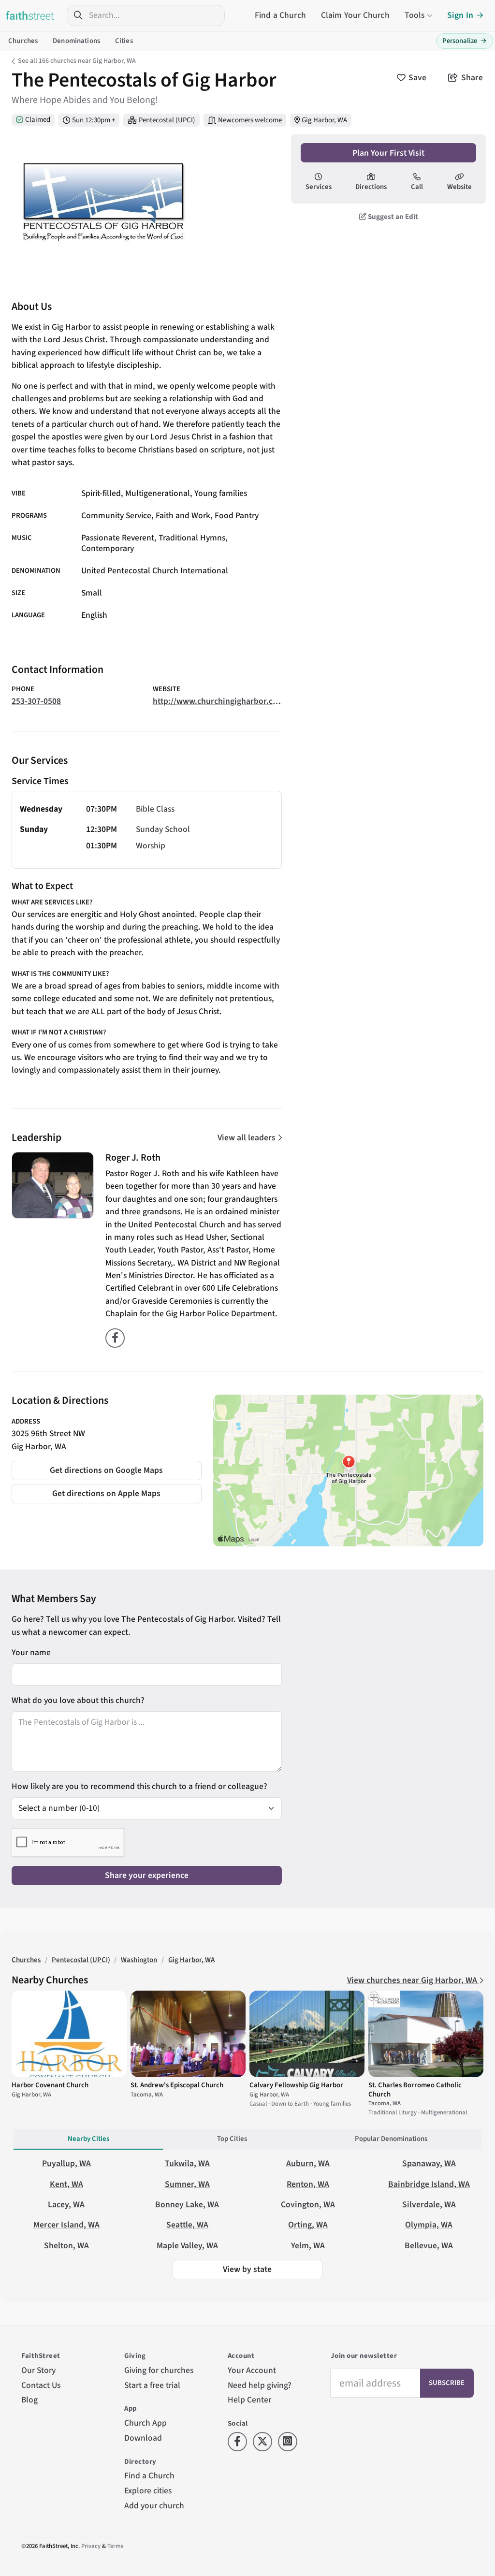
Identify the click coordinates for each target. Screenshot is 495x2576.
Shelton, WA (66, 2246)
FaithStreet (30, 15)
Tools (415, 15)
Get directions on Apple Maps (106, 1493)
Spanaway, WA (429, 2163)
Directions (371, 187)
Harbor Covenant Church (50, 2085)
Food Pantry (237, 516)
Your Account (252, 2370)
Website (459, 187)
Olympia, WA (429, 2225)
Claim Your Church (355, 15)
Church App (146, 2423)
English (94, 615)
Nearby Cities (88, 2139)
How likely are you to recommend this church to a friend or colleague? (139, 1786)
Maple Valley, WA (187, 2246)
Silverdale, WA (429, 2205)
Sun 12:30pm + (94, 120)
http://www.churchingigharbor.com (219, 701)
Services (319, 187)
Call (417, 187)
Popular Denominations (391, 2139)
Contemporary (108, 548)
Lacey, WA (66, 2205)
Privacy (91, 2546)
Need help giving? (260, 2385)
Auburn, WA (308, 2163)
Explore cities (148, 2491)
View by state (247, 2269)
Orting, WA (308, 2225)
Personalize (465, 41)
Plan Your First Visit (388, 153)
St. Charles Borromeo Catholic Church (415, 2089)
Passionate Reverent (118, 538)
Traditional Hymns (192, 538)
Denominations (76, 41)
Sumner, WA (187, 2184)
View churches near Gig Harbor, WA (413, 1980)
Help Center (249, 2400)
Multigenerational (158, 493)
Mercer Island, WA (66, 2225)
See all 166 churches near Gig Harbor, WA (77, 61)
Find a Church (280, 15)
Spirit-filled (101, 493)
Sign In (460, 15)
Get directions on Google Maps (106, 1470)
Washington (139, 1960)
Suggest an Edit (392, 217)
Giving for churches (159, 2370)
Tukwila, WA (187, 2163)
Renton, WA (308, 2184)
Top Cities (232, 2139)
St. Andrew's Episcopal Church (177, 2085)
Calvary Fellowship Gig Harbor (296, 2085)
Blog (29, 2400)
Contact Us (41, 2385)
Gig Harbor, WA (324, 120)
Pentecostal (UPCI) (167, 120)
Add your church (154, 2506)
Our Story (38, 2370)
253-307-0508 (36, 701)
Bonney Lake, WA (187, 2205)
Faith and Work (183, 516)
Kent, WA (66, 2184)
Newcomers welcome (250, 120)
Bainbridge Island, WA (429, 2184)
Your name (31, 1652)
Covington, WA (308, 2205)
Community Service (116, 516)
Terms (115, 2546)
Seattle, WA (187, 2225)
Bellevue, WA (429, 2246)
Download (143, 2438)
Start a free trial (152, 2385)
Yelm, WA (308, 2246)
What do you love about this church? (78, 1700)
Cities (124, 41)
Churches (23, 41)
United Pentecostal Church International (155, 571)
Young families (221, 493)
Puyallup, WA (66, 2163)
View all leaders (247, 1138)
